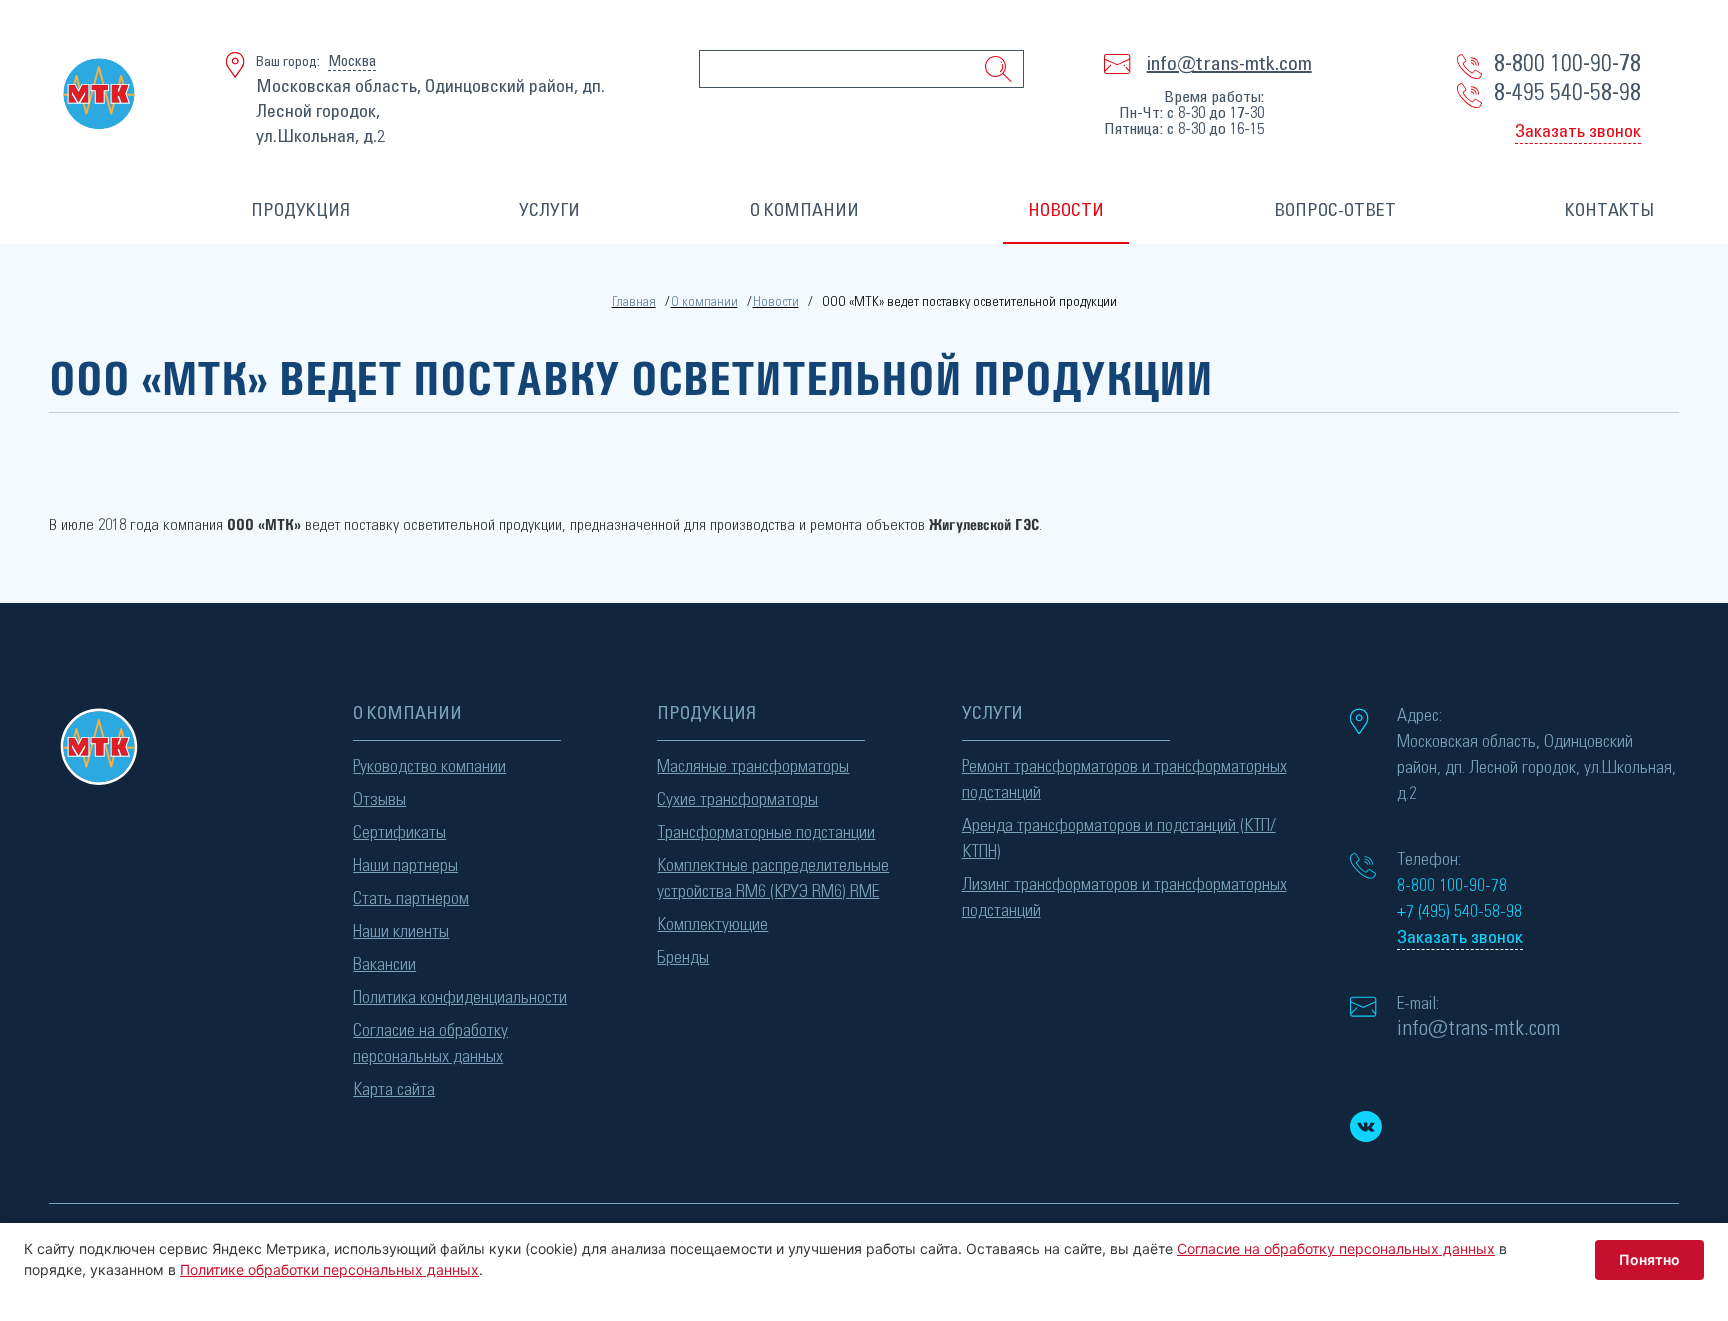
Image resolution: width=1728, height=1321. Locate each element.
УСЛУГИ (549, 211)
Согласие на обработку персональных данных (430, 1044)
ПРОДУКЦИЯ (300, 211)
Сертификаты (399, 833)
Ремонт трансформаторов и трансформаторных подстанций (1124, 780)
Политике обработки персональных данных (329, 1269)
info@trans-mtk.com (1229, 64)
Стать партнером (411, 899)
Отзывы (379, 800)
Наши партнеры (405, 866)
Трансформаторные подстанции (766, 833)
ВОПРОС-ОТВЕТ (1335, 211)
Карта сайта (394, 1090)
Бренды (683, 958)
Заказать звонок (1578, 132)
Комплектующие (712, 925)
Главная (634, 302)
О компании (704, 302)
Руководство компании (429, 767)
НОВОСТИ (1066, 211)
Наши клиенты (401, 932)
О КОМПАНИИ (804, 211)
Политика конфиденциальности (460, 998)
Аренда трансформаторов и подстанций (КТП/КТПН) (1119, 839)
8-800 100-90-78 (1567, 64)
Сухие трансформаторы (737, 800)
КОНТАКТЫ (1609, 211)
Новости (776, 302)
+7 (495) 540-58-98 (1459, 912)
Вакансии (384, 965)
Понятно (1649, 1259)
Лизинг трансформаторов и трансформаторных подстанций (1124, 898)
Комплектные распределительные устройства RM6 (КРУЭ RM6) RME (773, 879)
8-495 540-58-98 (1567, 93)
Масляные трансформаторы (753, 767)
